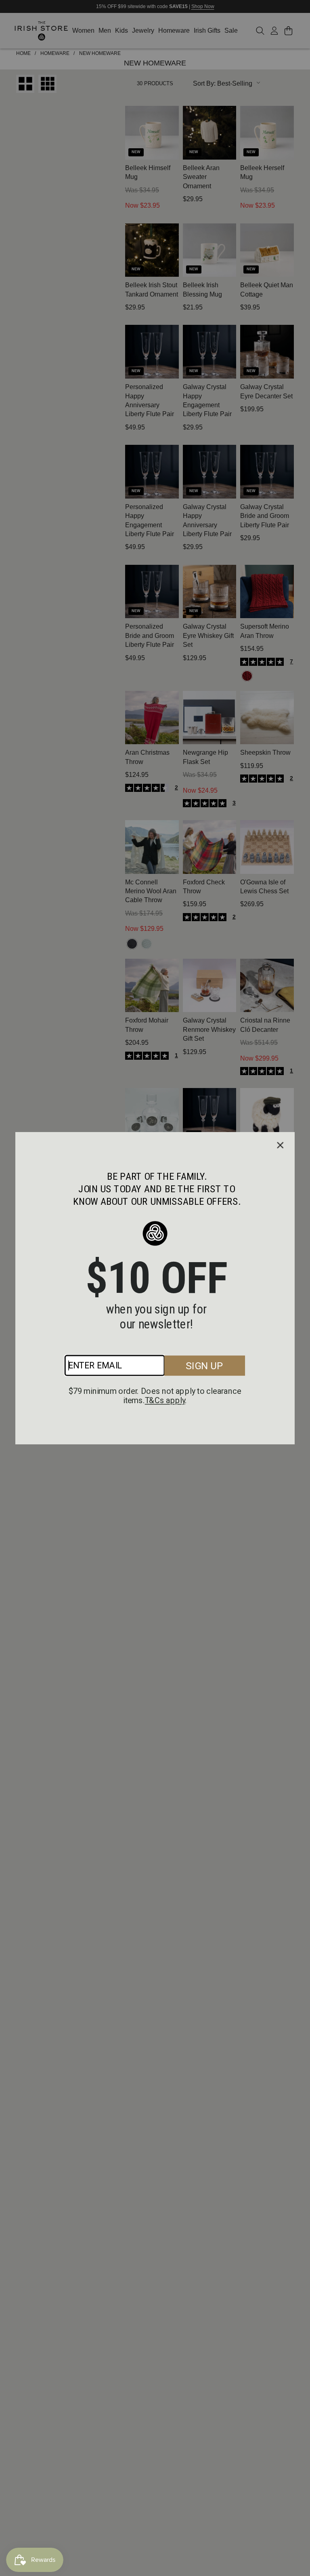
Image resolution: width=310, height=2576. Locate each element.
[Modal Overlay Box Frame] (155, 1288)
